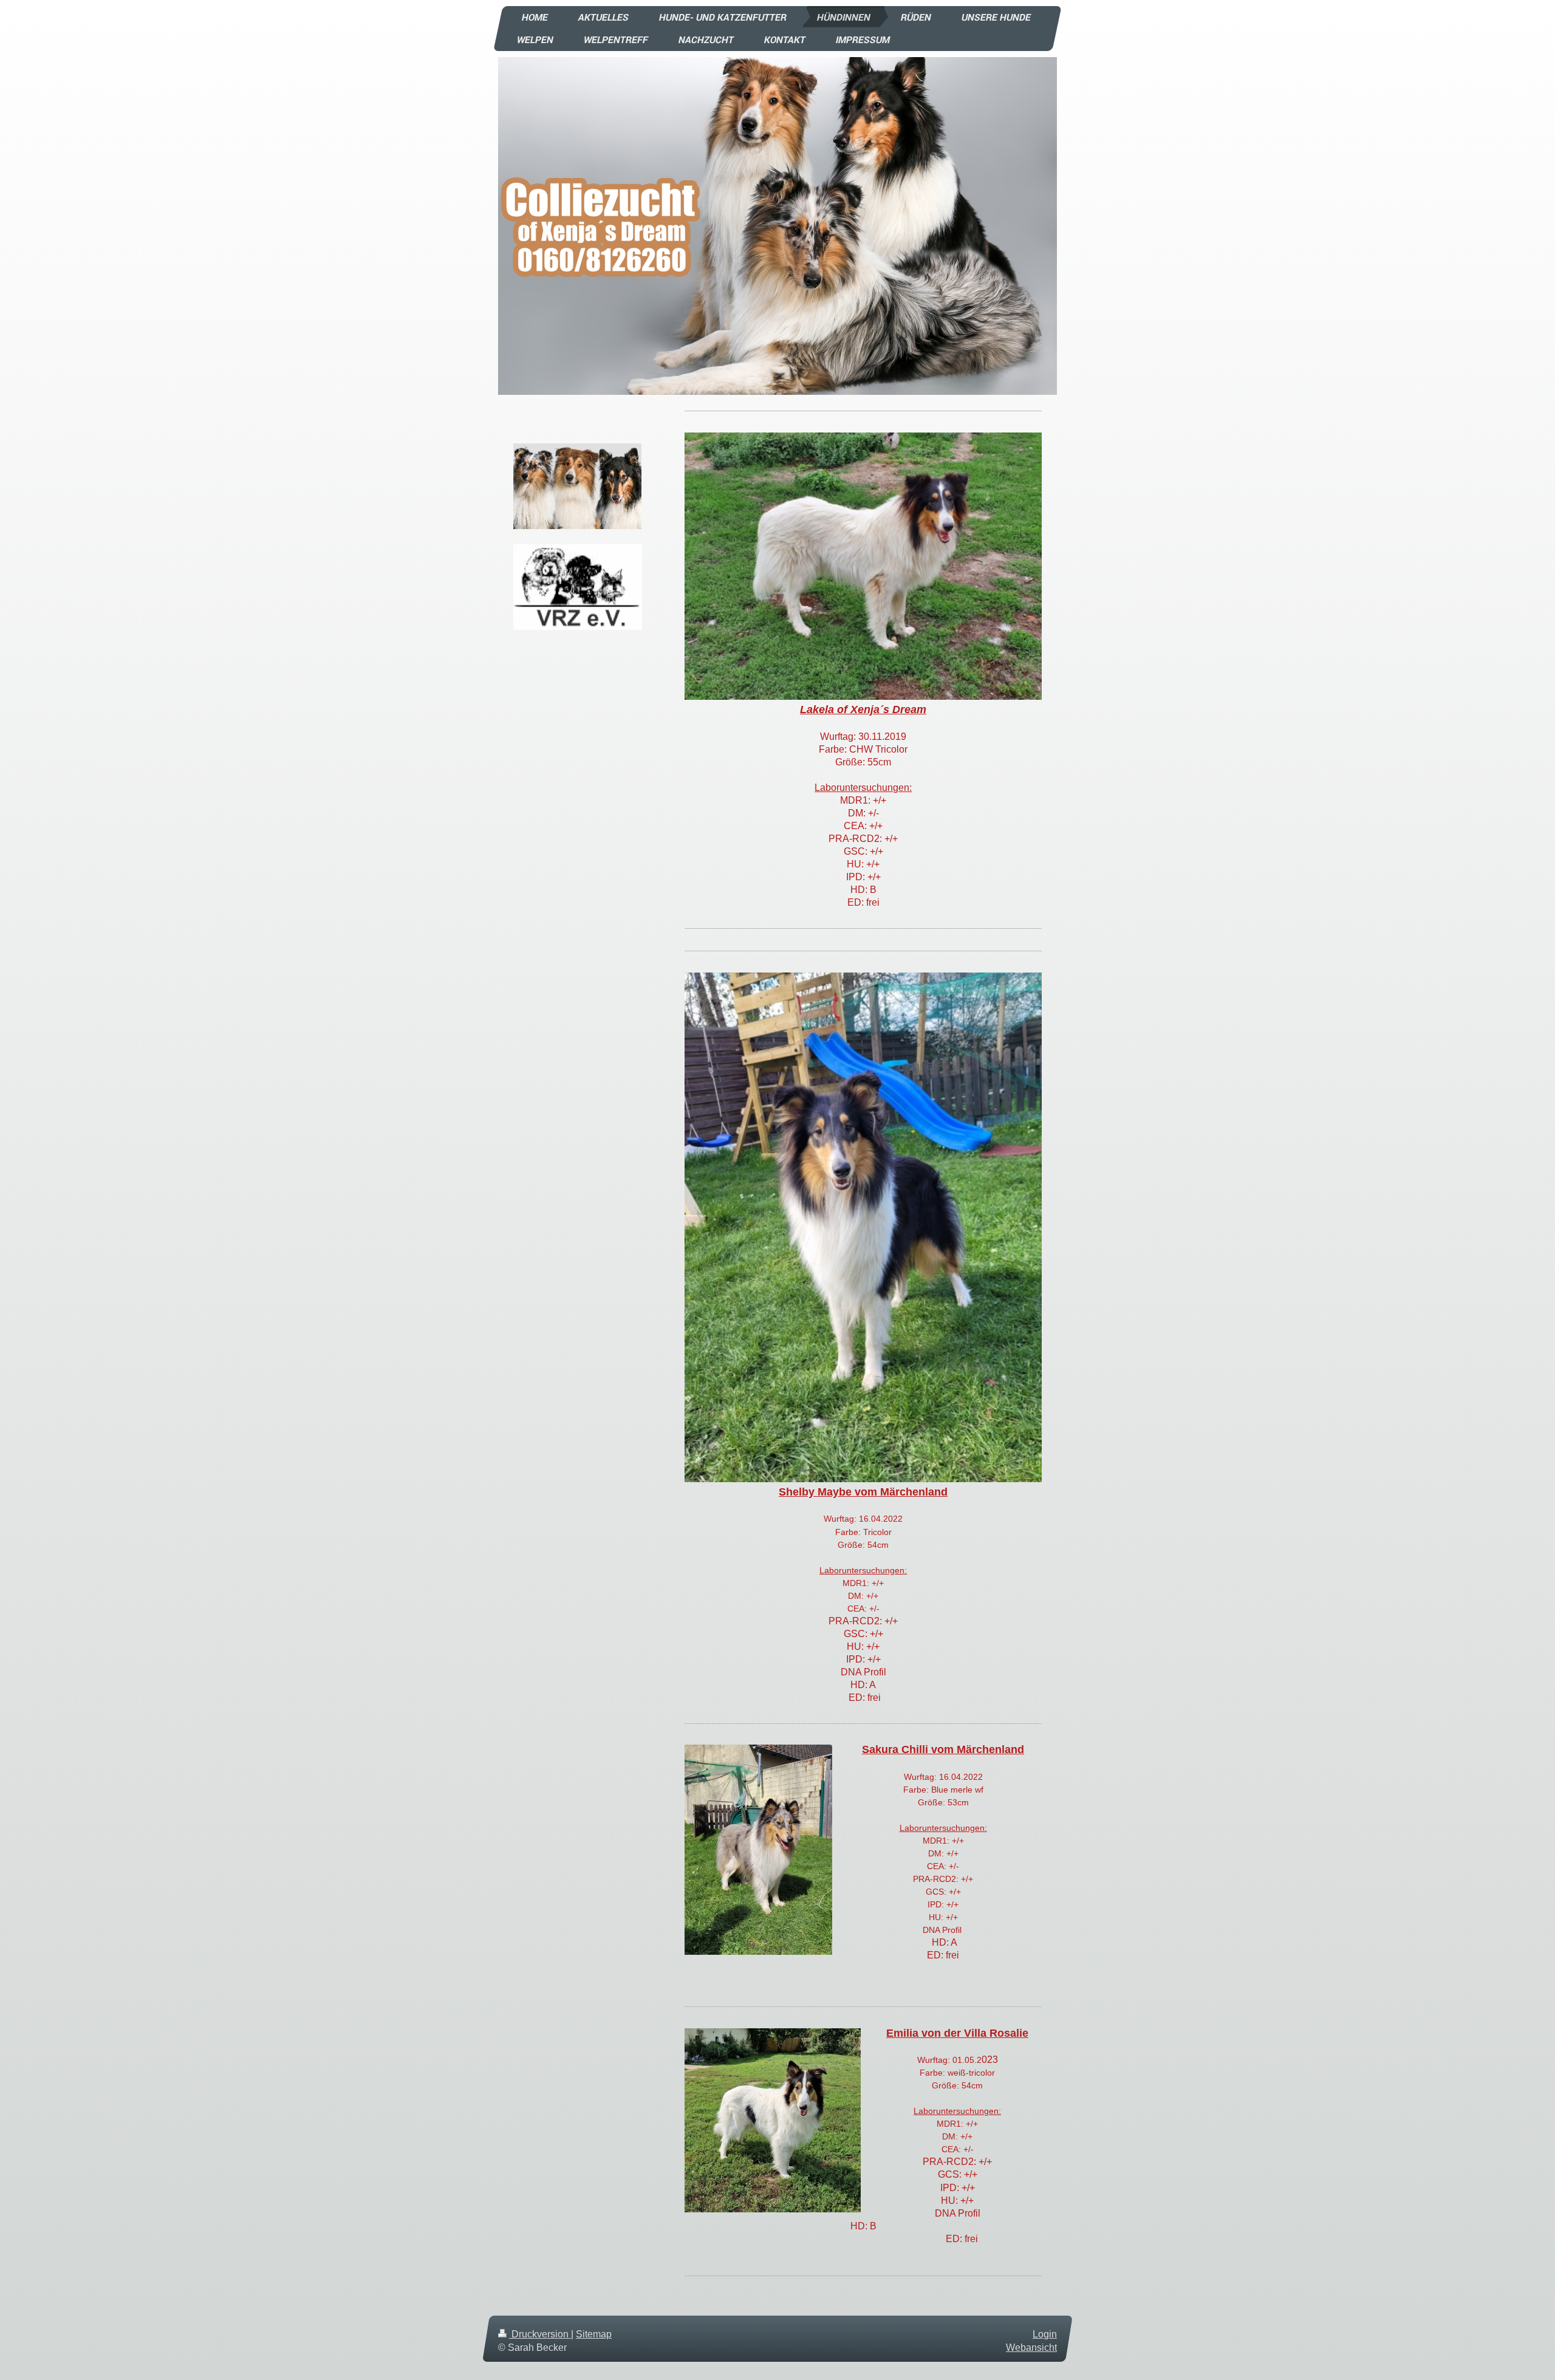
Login (1045, 2334)
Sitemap (594, 2334)
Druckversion (540, 2334)
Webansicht (1031, 2348)
